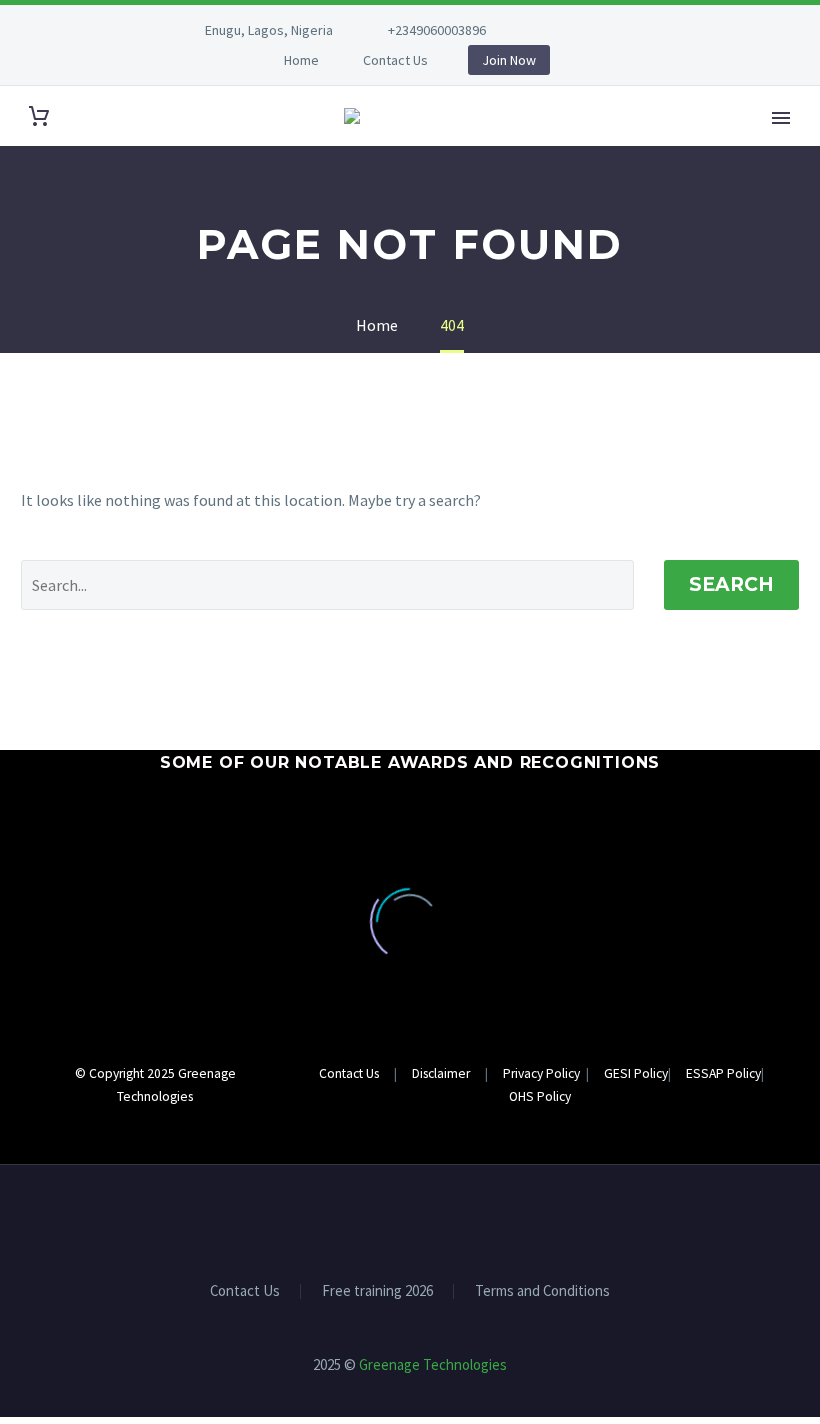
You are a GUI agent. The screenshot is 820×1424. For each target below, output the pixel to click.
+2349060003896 (437, 30)
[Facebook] (566, 30)
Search (731, 584)
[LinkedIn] (596, 30)
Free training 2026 (377, 1291)
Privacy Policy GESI (567, 1073)
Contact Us (395, 60)
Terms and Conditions (542, 1291)
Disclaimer (442, 1073)
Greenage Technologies (433, 1364)
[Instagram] (626, 30)
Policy (649, 1073)
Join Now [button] (509, 60)
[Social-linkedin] (428, 1136)
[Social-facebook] (392, 1136)
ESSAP (696, 1073)
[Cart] (39, 116)
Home (301, 60)
